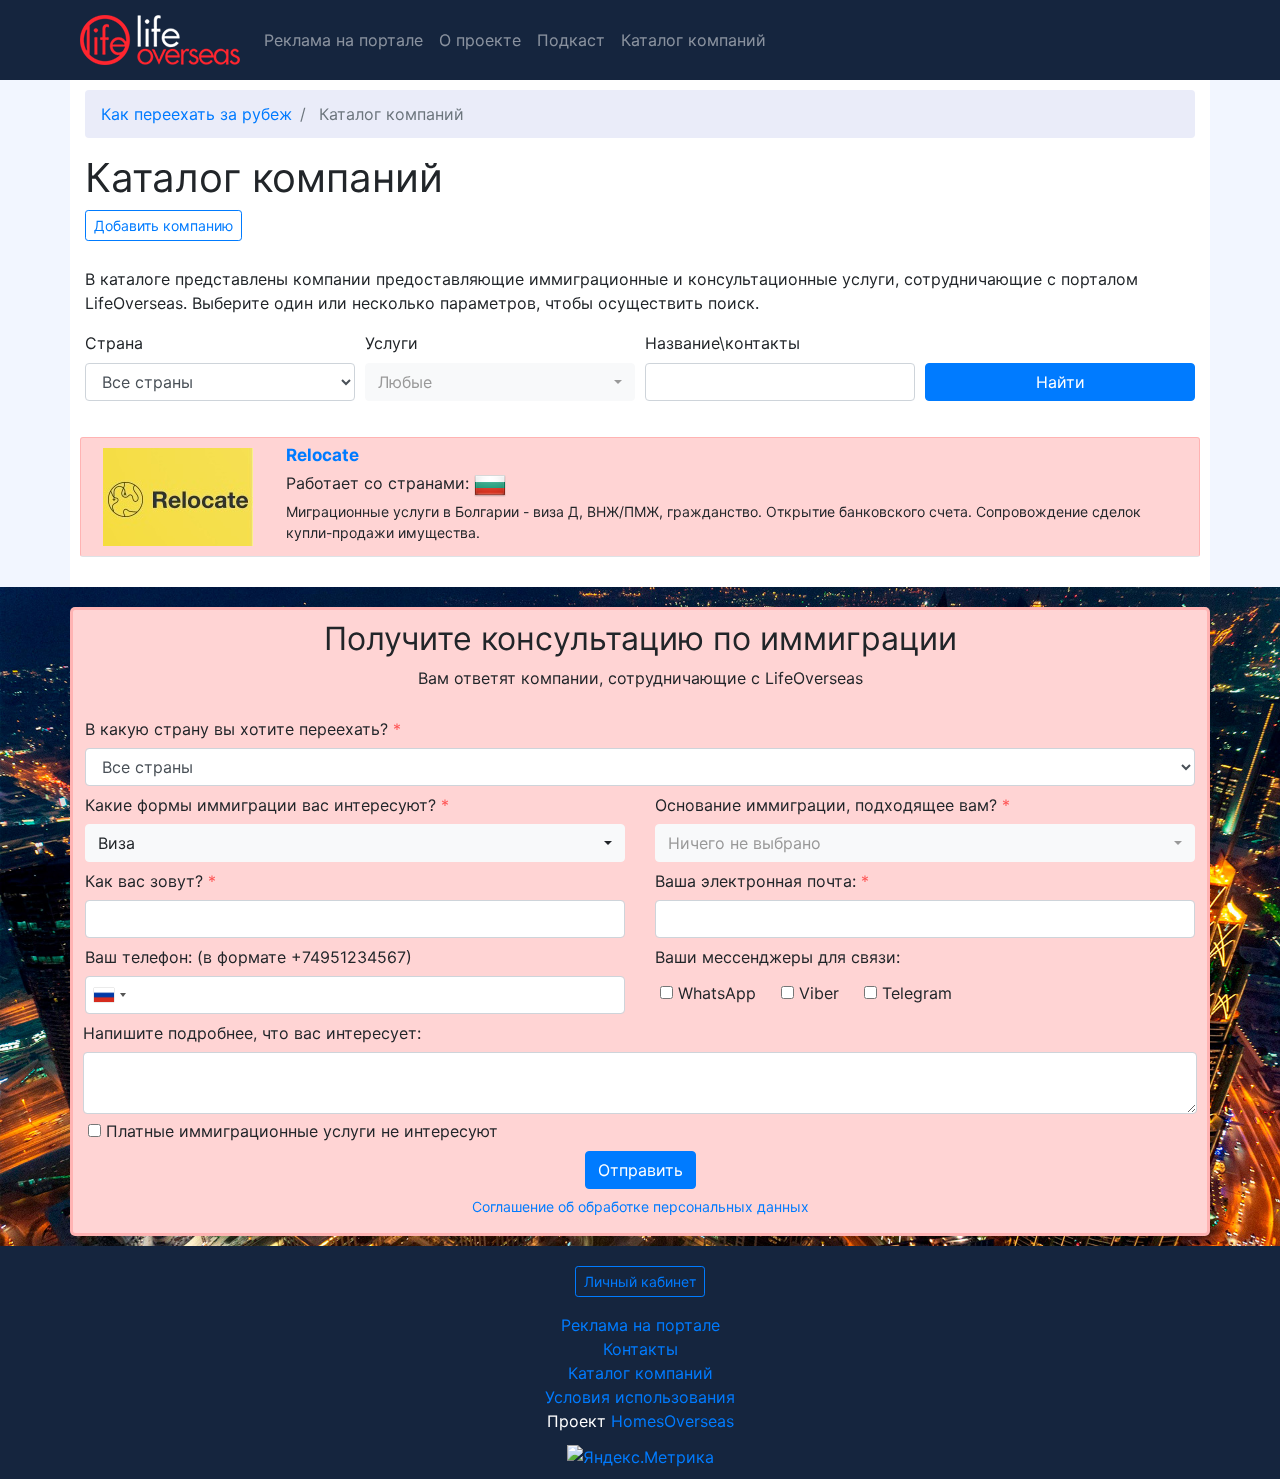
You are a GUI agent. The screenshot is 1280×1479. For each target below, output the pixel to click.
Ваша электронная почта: (762, 881)
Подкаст (571, 40)
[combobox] (500, 382)
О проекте (480, 40)
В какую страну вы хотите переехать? (243, 729)
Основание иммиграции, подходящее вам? (832, 805)
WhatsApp (714, 993)
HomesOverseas (672, 1421)
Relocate (322, 455)
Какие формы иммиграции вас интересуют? (267, 805)
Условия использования (640, 1397)
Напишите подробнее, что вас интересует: (252, 1033)
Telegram (914, 993)
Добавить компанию (163, 225)
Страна (114, 343)
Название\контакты (722, 343)
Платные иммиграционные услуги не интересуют (299, 1131)
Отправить (640, 1170)
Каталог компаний (693, 40)
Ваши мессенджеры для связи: (777, 957)
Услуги (391, 343)
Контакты (640, 1349)
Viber (816, 993)
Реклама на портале (343, 40)
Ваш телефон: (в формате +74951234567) (248, 957)
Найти (1060, 382)
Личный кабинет (640, 1281)
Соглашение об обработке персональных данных (640, 1206)
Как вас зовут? (150, 881)
